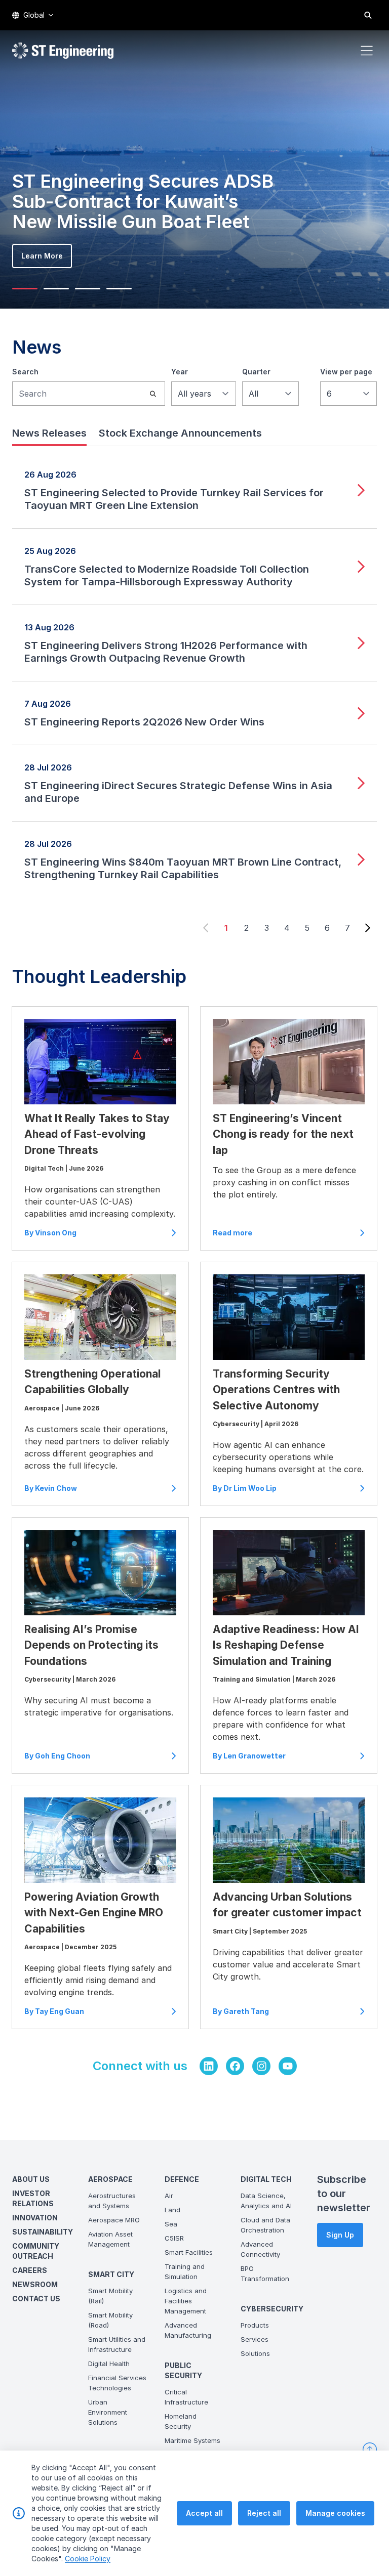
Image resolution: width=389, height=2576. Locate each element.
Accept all (204, 2513)
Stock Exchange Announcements (180, 433)
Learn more (42, 256)
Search (25, 372)
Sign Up (340, 2235)
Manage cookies (335, 2513)
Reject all (264, 2513)
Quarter (256, 372)
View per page (346, 372)
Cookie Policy (88, 2559)
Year (180, 372)
